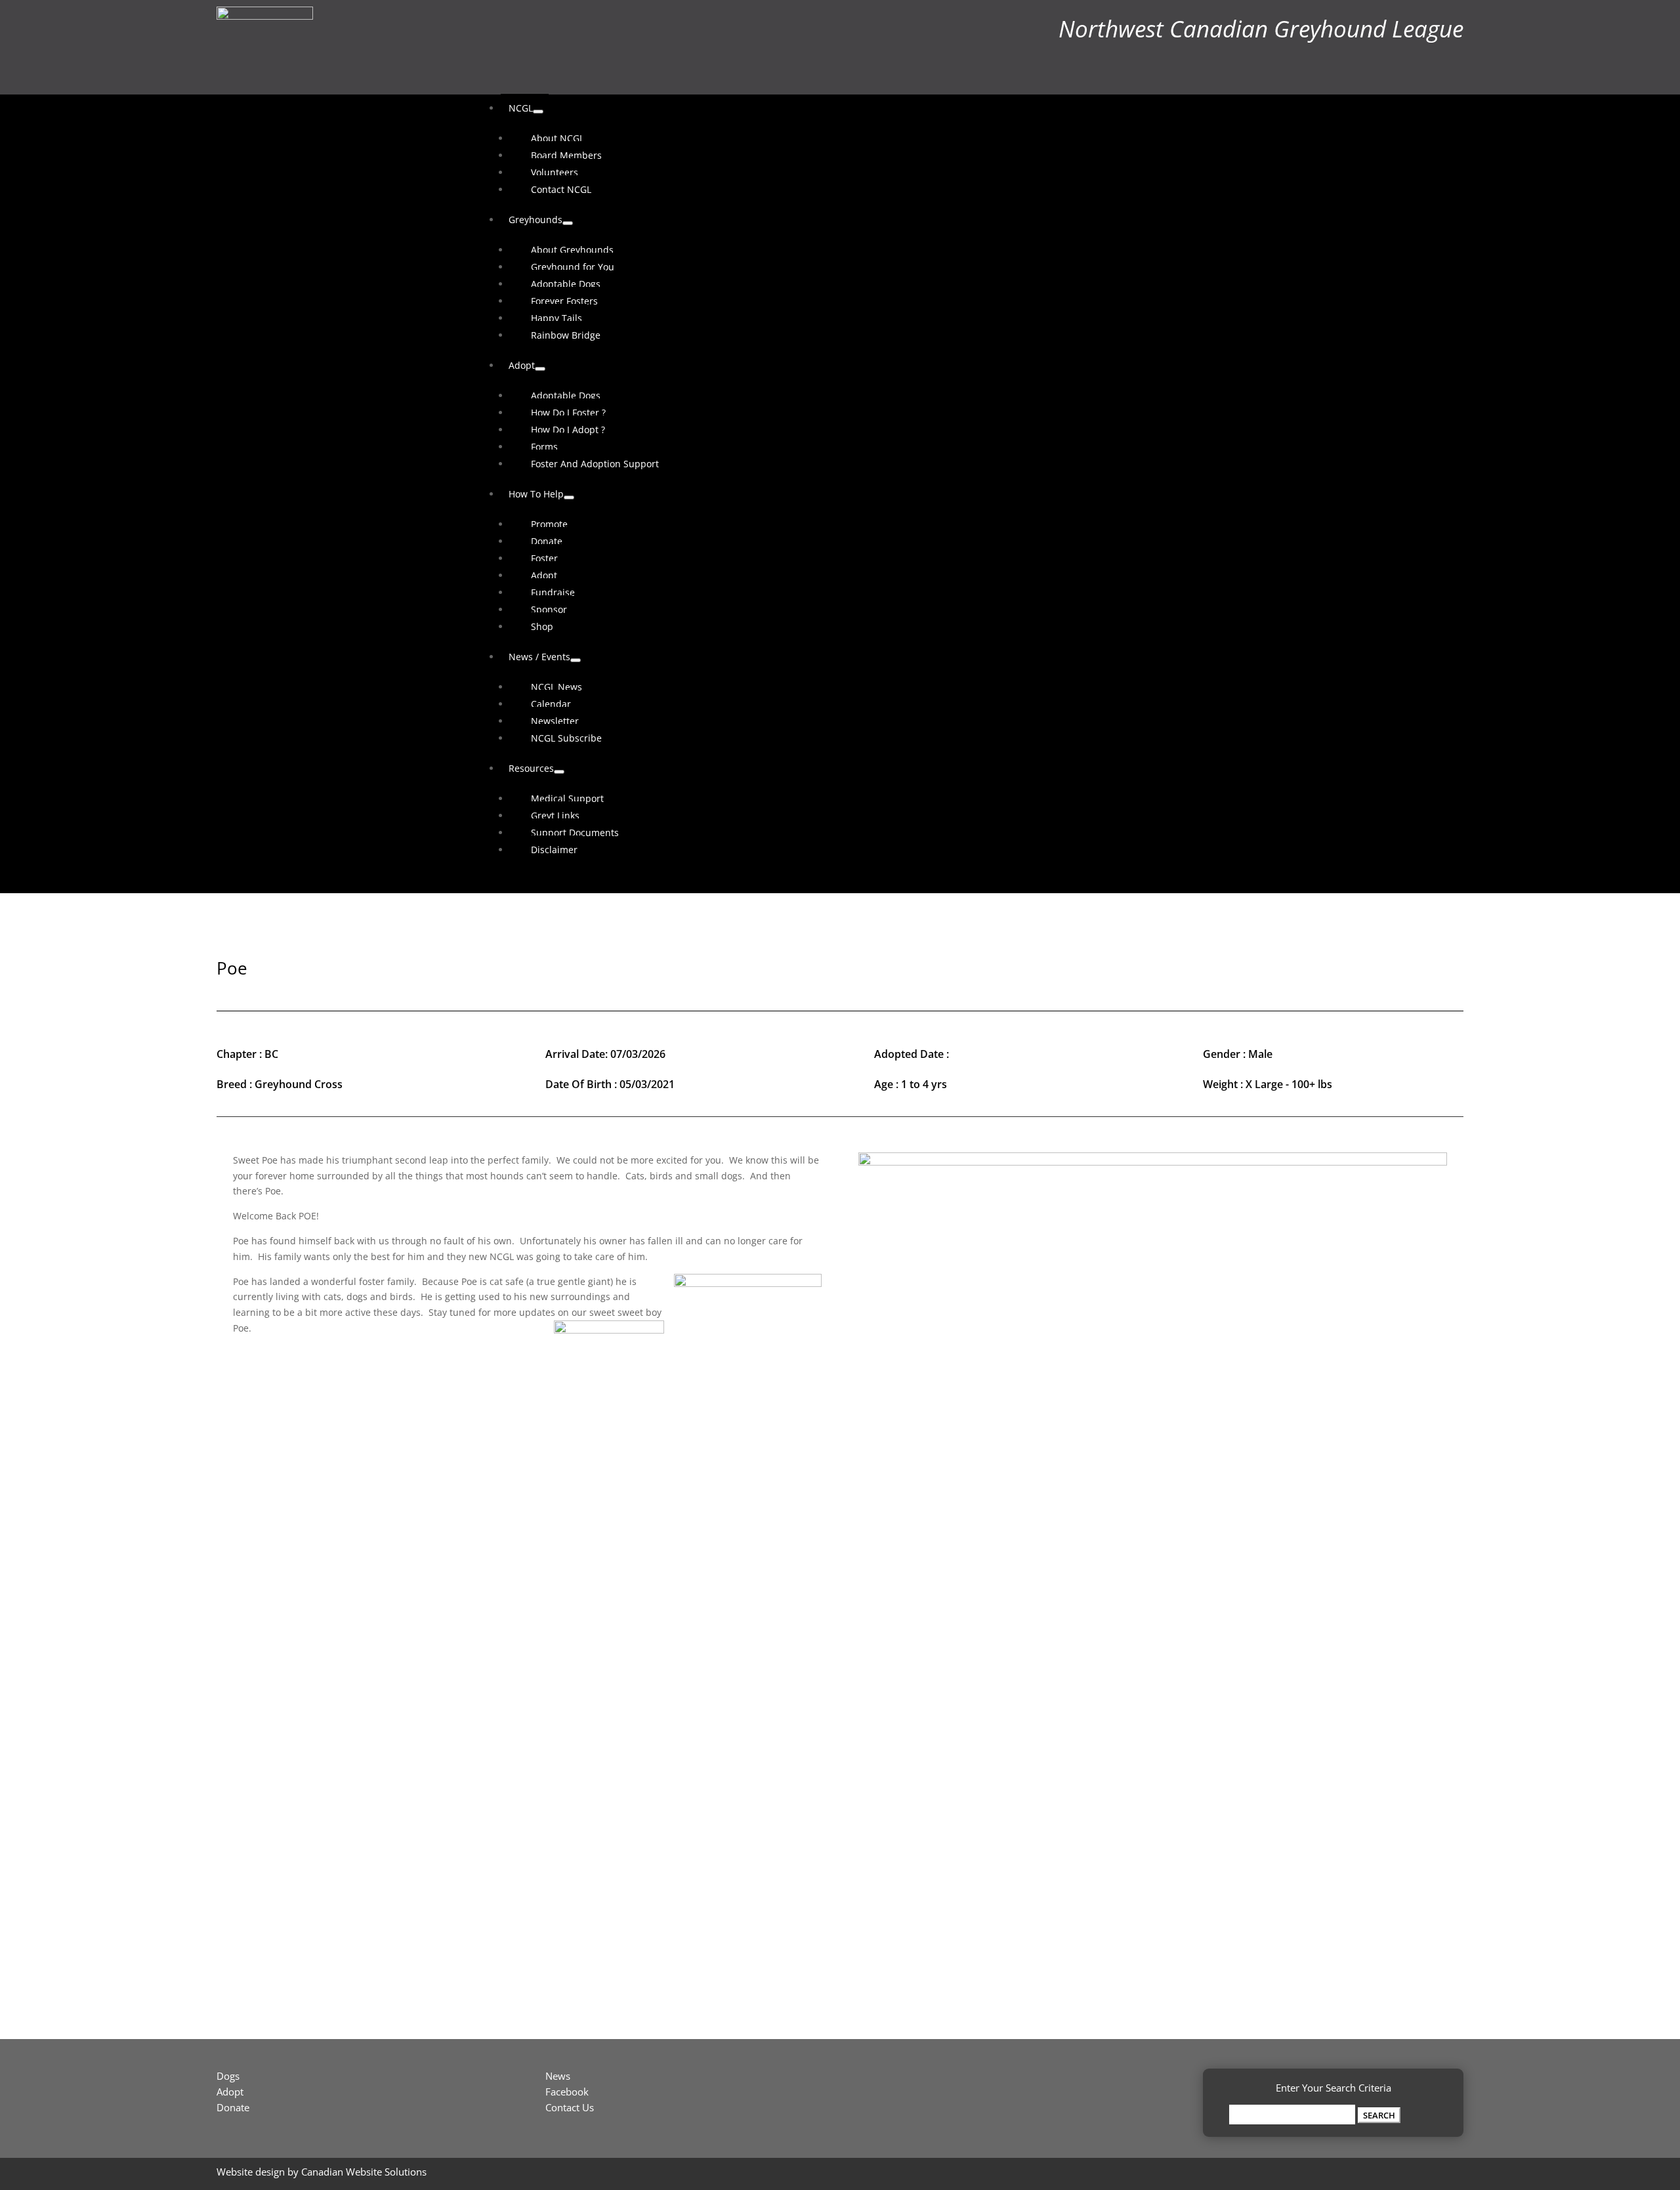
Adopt (230, 2092)
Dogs (228, 2076)
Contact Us (570, 2107)
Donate (233, 2107)
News (558, 2076)
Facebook (567, 2092)
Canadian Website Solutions (364, 2172)
